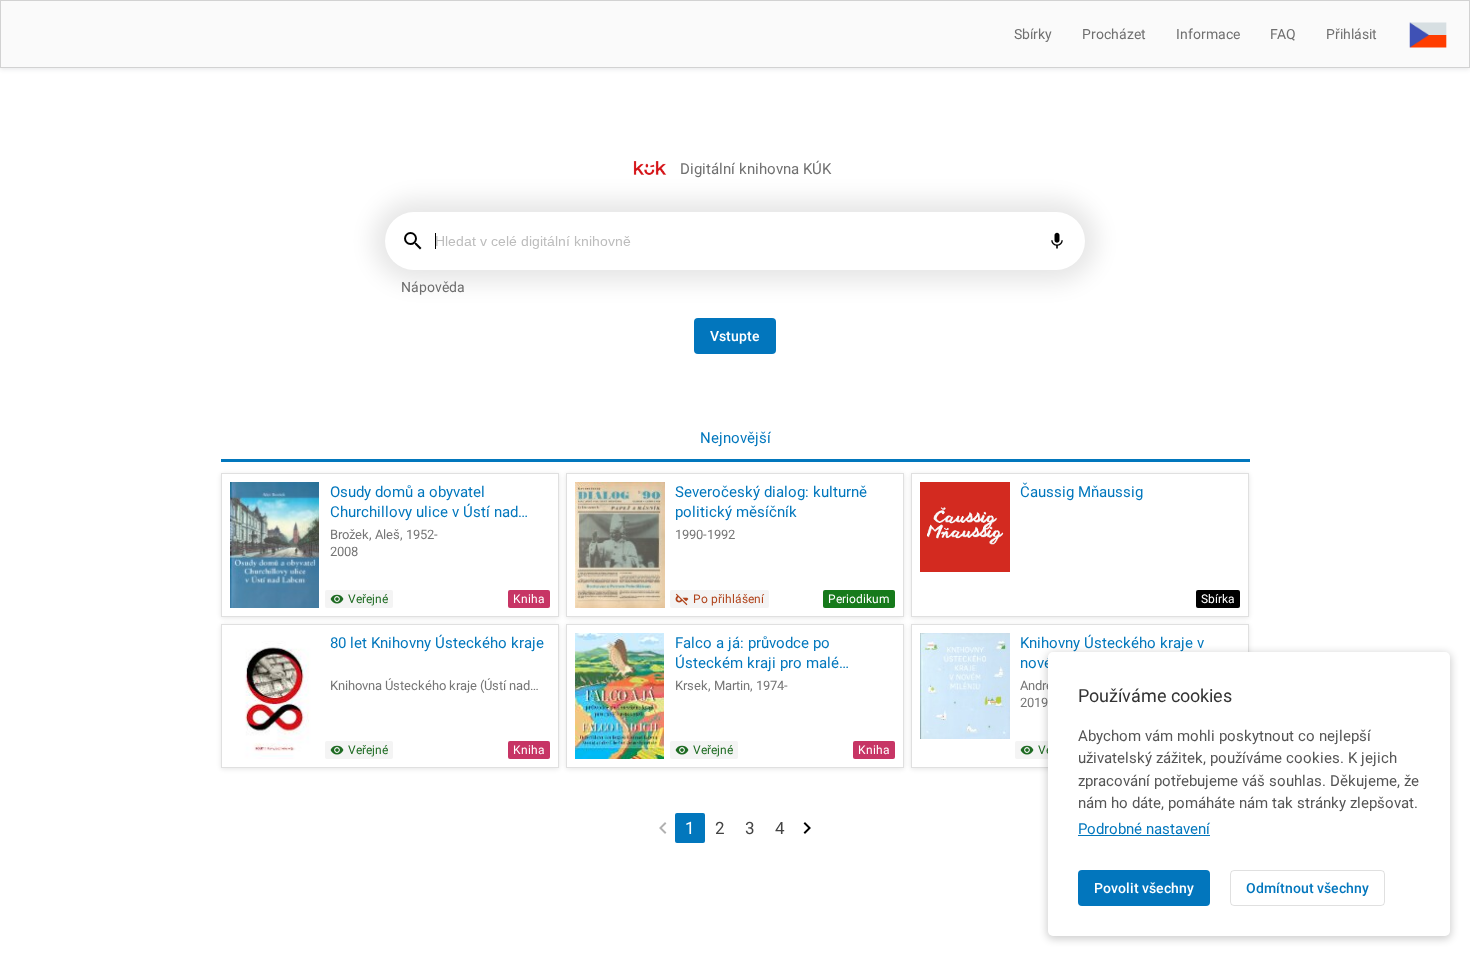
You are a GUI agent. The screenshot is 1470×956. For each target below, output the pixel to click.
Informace (1208, 34)
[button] (1428, 34)
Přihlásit (1351, 34)
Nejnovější (735, 438)
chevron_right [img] (807, 826)
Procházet (1114, 34)
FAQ (1283, 34)
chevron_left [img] (663, 826)
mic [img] (1057, 241)
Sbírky (1033, 34)
